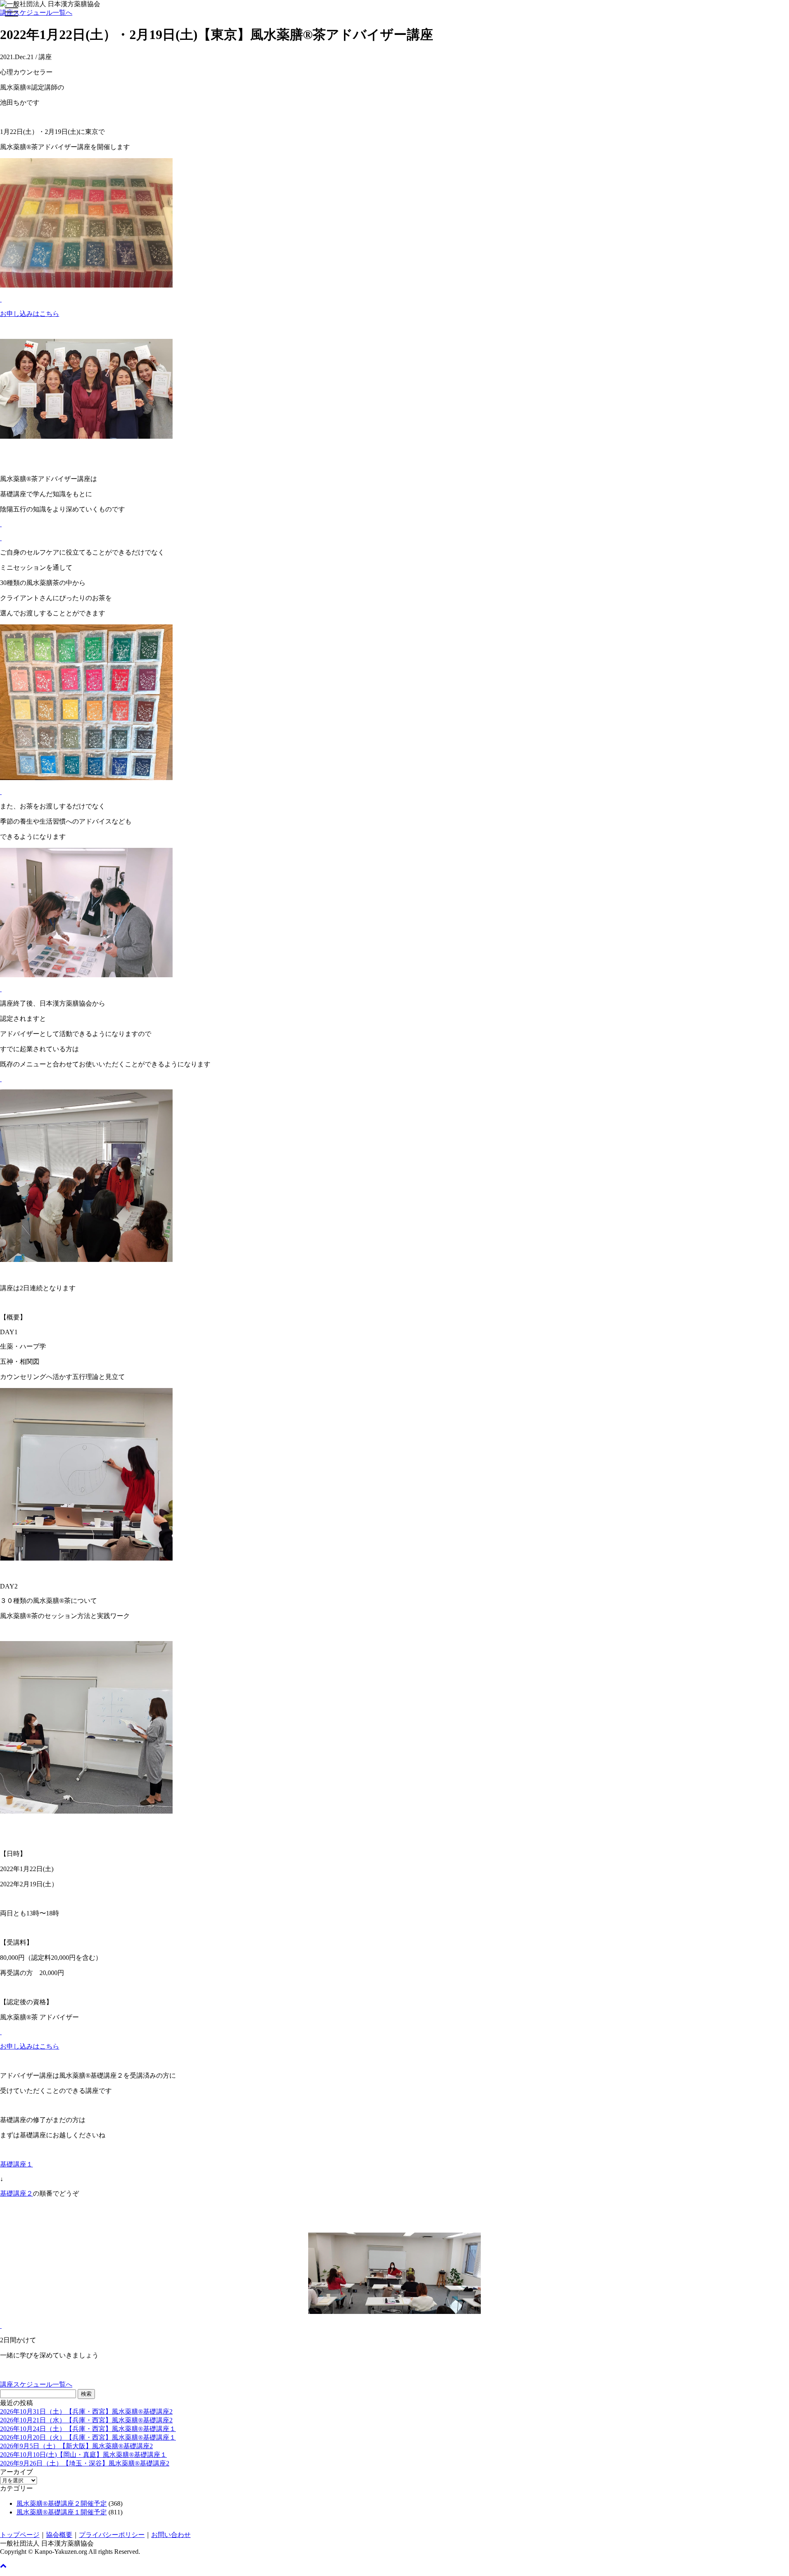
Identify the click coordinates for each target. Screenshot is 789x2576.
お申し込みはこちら (30, 314)
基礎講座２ (16, 2193)
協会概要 (59, 2535)
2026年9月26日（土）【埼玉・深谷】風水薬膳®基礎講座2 (85, 2463)
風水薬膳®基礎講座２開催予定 (62, 2503)
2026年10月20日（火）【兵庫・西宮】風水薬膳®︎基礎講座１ (88, 2437)
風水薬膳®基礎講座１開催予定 (62, 2512)
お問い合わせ (171, 2535)
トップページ (20, 2535)
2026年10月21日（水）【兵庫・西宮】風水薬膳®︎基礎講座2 (86, 2420)
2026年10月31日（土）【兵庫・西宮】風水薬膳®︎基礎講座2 (86, 2411)
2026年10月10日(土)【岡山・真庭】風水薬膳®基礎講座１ (83, 2455)
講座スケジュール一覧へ (36, 13)
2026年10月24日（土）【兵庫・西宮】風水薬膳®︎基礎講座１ (88, 2429)
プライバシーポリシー (112, 2535)
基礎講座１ (16, 2164)
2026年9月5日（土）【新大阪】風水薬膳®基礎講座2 (76, 2446)
